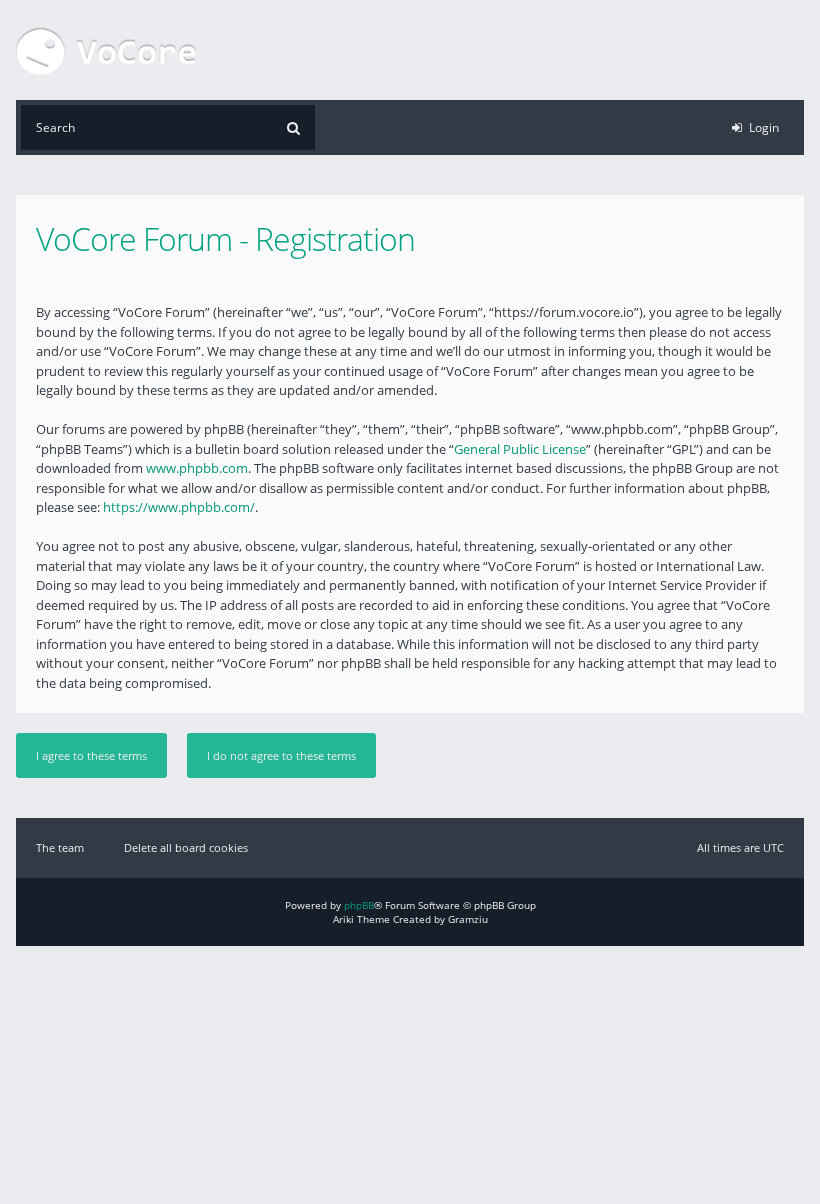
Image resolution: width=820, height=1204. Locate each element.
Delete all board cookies (186, 847)
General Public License (520, 449)
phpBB (359, 905)
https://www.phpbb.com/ (179, 507)
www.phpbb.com (197, 468)
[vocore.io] (106, 50)
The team (60, 847)
